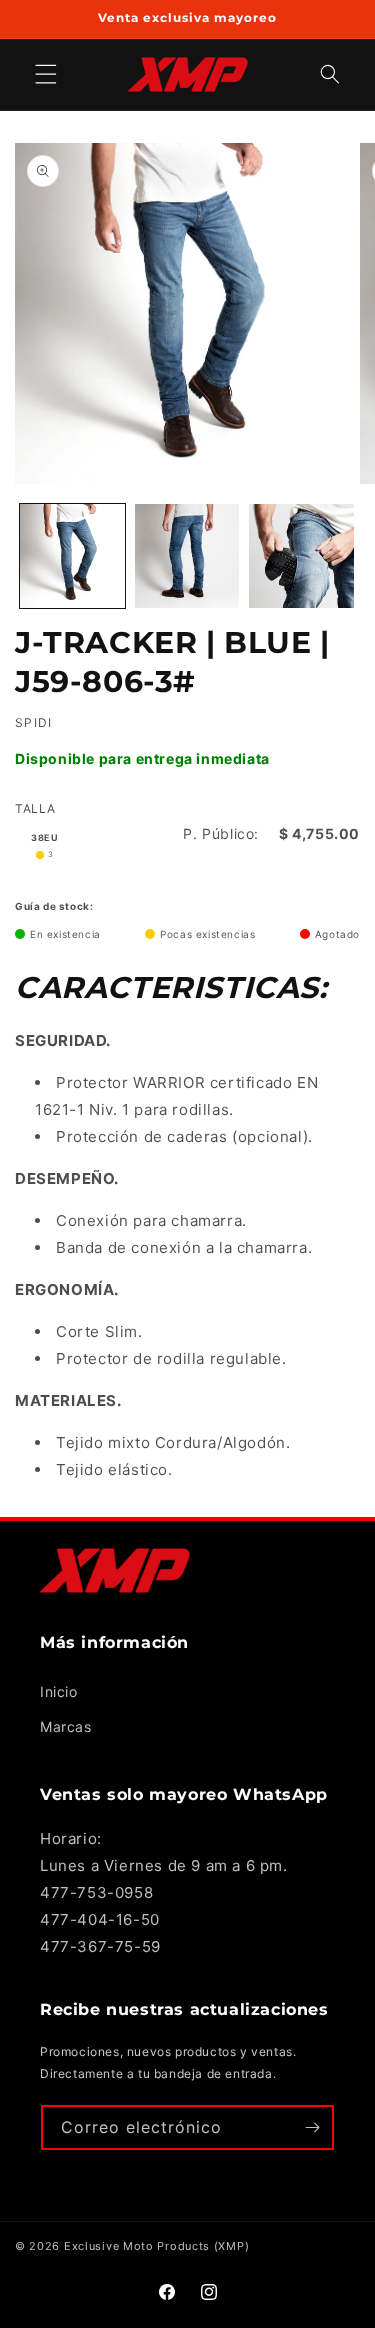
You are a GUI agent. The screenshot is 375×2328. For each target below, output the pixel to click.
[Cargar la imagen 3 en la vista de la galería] (301, 556)
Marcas (66, 1726)
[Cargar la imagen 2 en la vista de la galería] (187, 556)
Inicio (59, 1691)
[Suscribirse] (312, 2127)
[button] (330, 74)
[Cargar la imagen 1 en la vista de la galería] (72, 556)
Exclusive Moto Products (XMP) (156, 2246)
